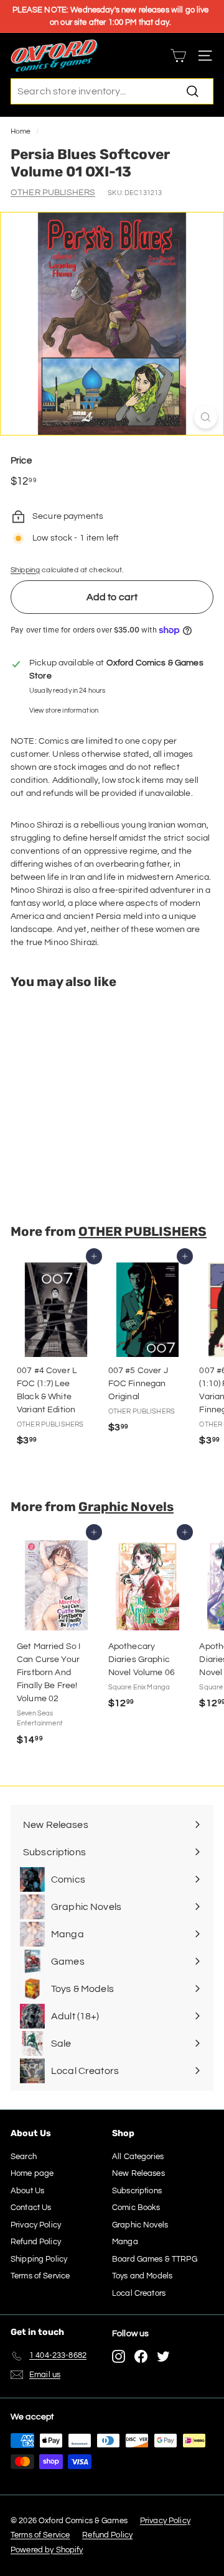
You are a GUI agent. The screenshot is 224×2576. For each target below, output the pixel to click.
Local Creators (139, 2293)
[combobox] (112, 91)
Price (21, 461)
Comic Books (136, 2208)
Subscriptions (137, 2191)
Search (24, 2157)
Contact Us (31, 2208)
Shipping (25, 570)
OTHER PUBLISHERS (53, 193)
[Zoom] (206, 417)
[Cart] (178, 56)
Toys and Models (142, 2276)
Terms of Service (40, 2276)
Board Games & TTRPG (155, 2259)
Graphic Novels (126, 1507)
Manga (125, 2242)
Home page (32, 2173)
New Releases (138, 2173)
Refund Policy (36, 2242)
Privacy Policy (36, 2225)
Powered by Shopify (47, 2550)
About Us (27, 2191)
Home (21, 131)
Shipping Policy (39, 2259)
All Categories (138, 2157)
